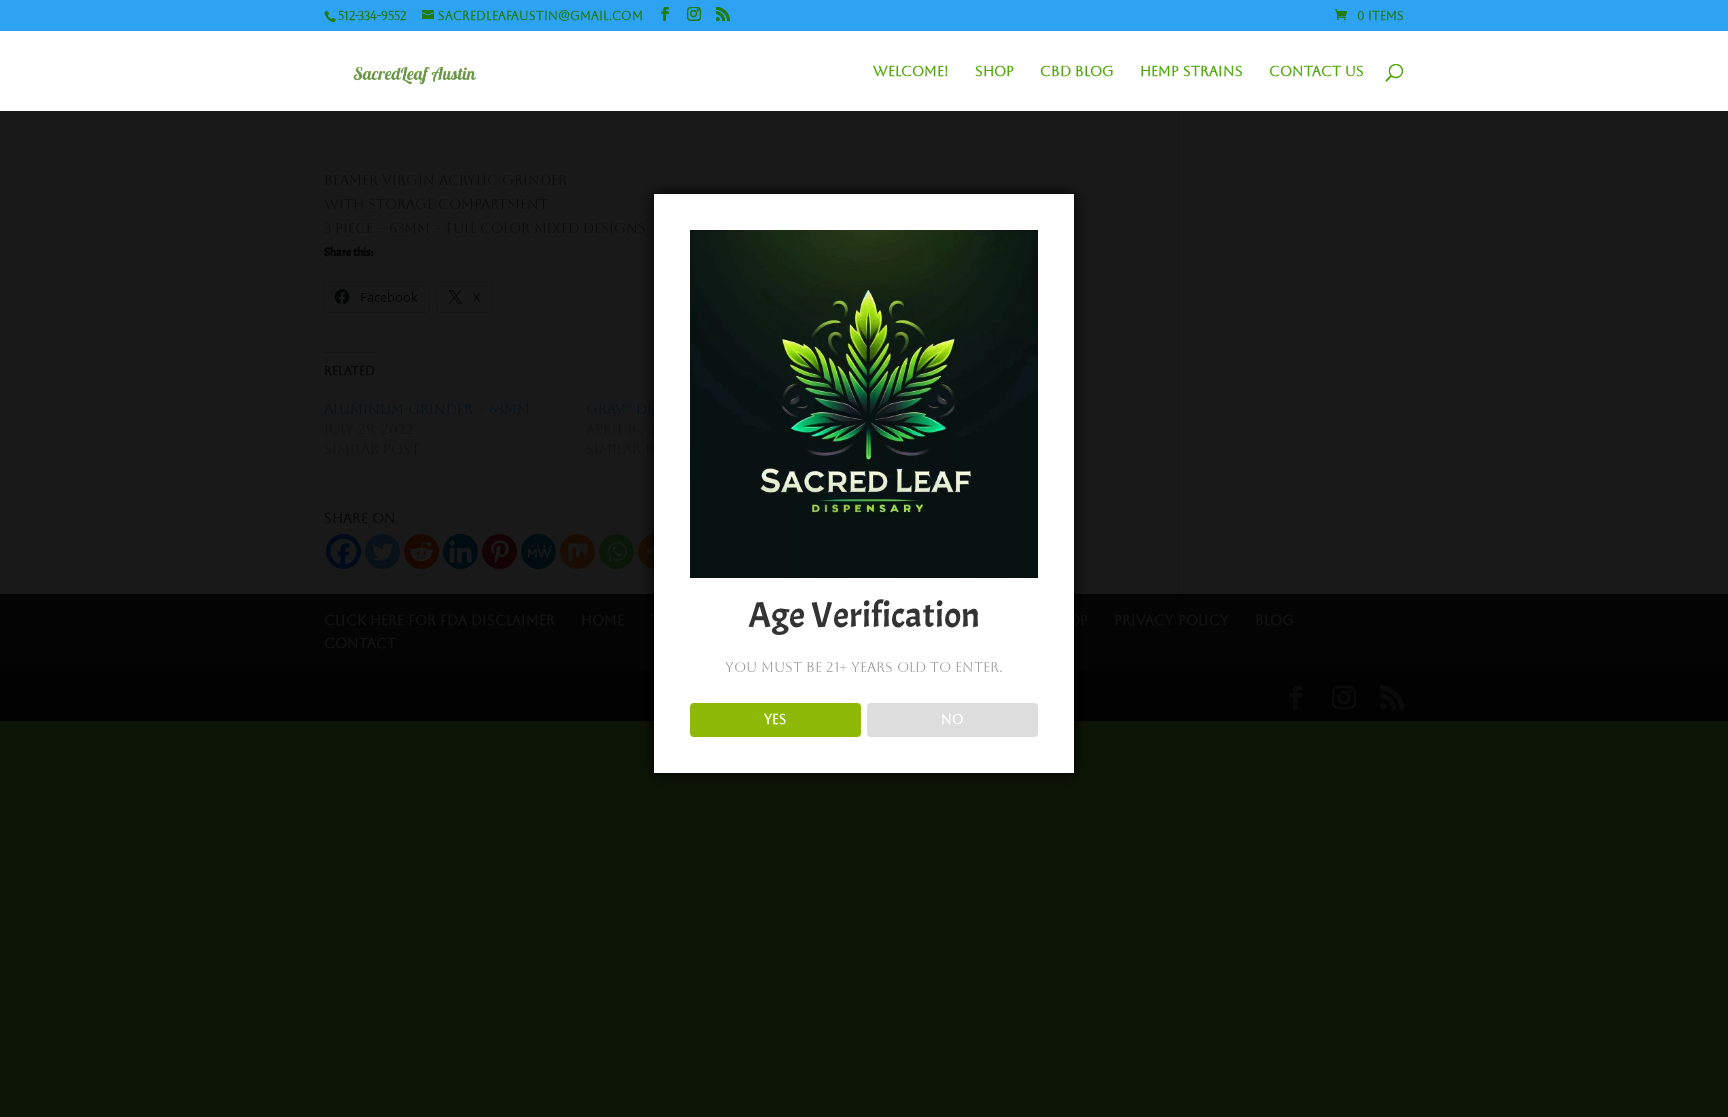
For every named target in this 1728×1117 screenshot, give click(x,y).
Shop (994, 71)
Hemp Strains (1191, 71)
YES (775, 719)
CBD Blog (1077, 71)
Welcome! (911, 71)
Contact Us (1316, 71)
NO (952, 719)
